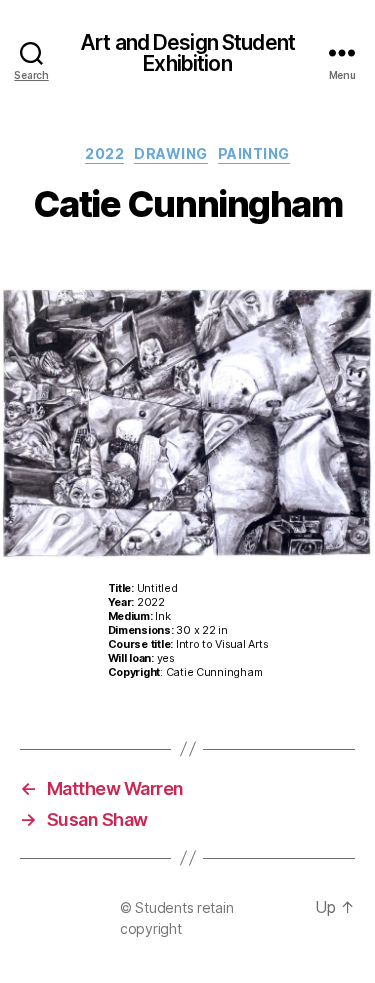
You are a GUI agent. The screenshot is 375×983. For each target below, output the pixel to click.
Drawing (171, 153)
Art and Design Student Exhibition (187, 53)
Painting (254, 153)
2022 (104, 153)
